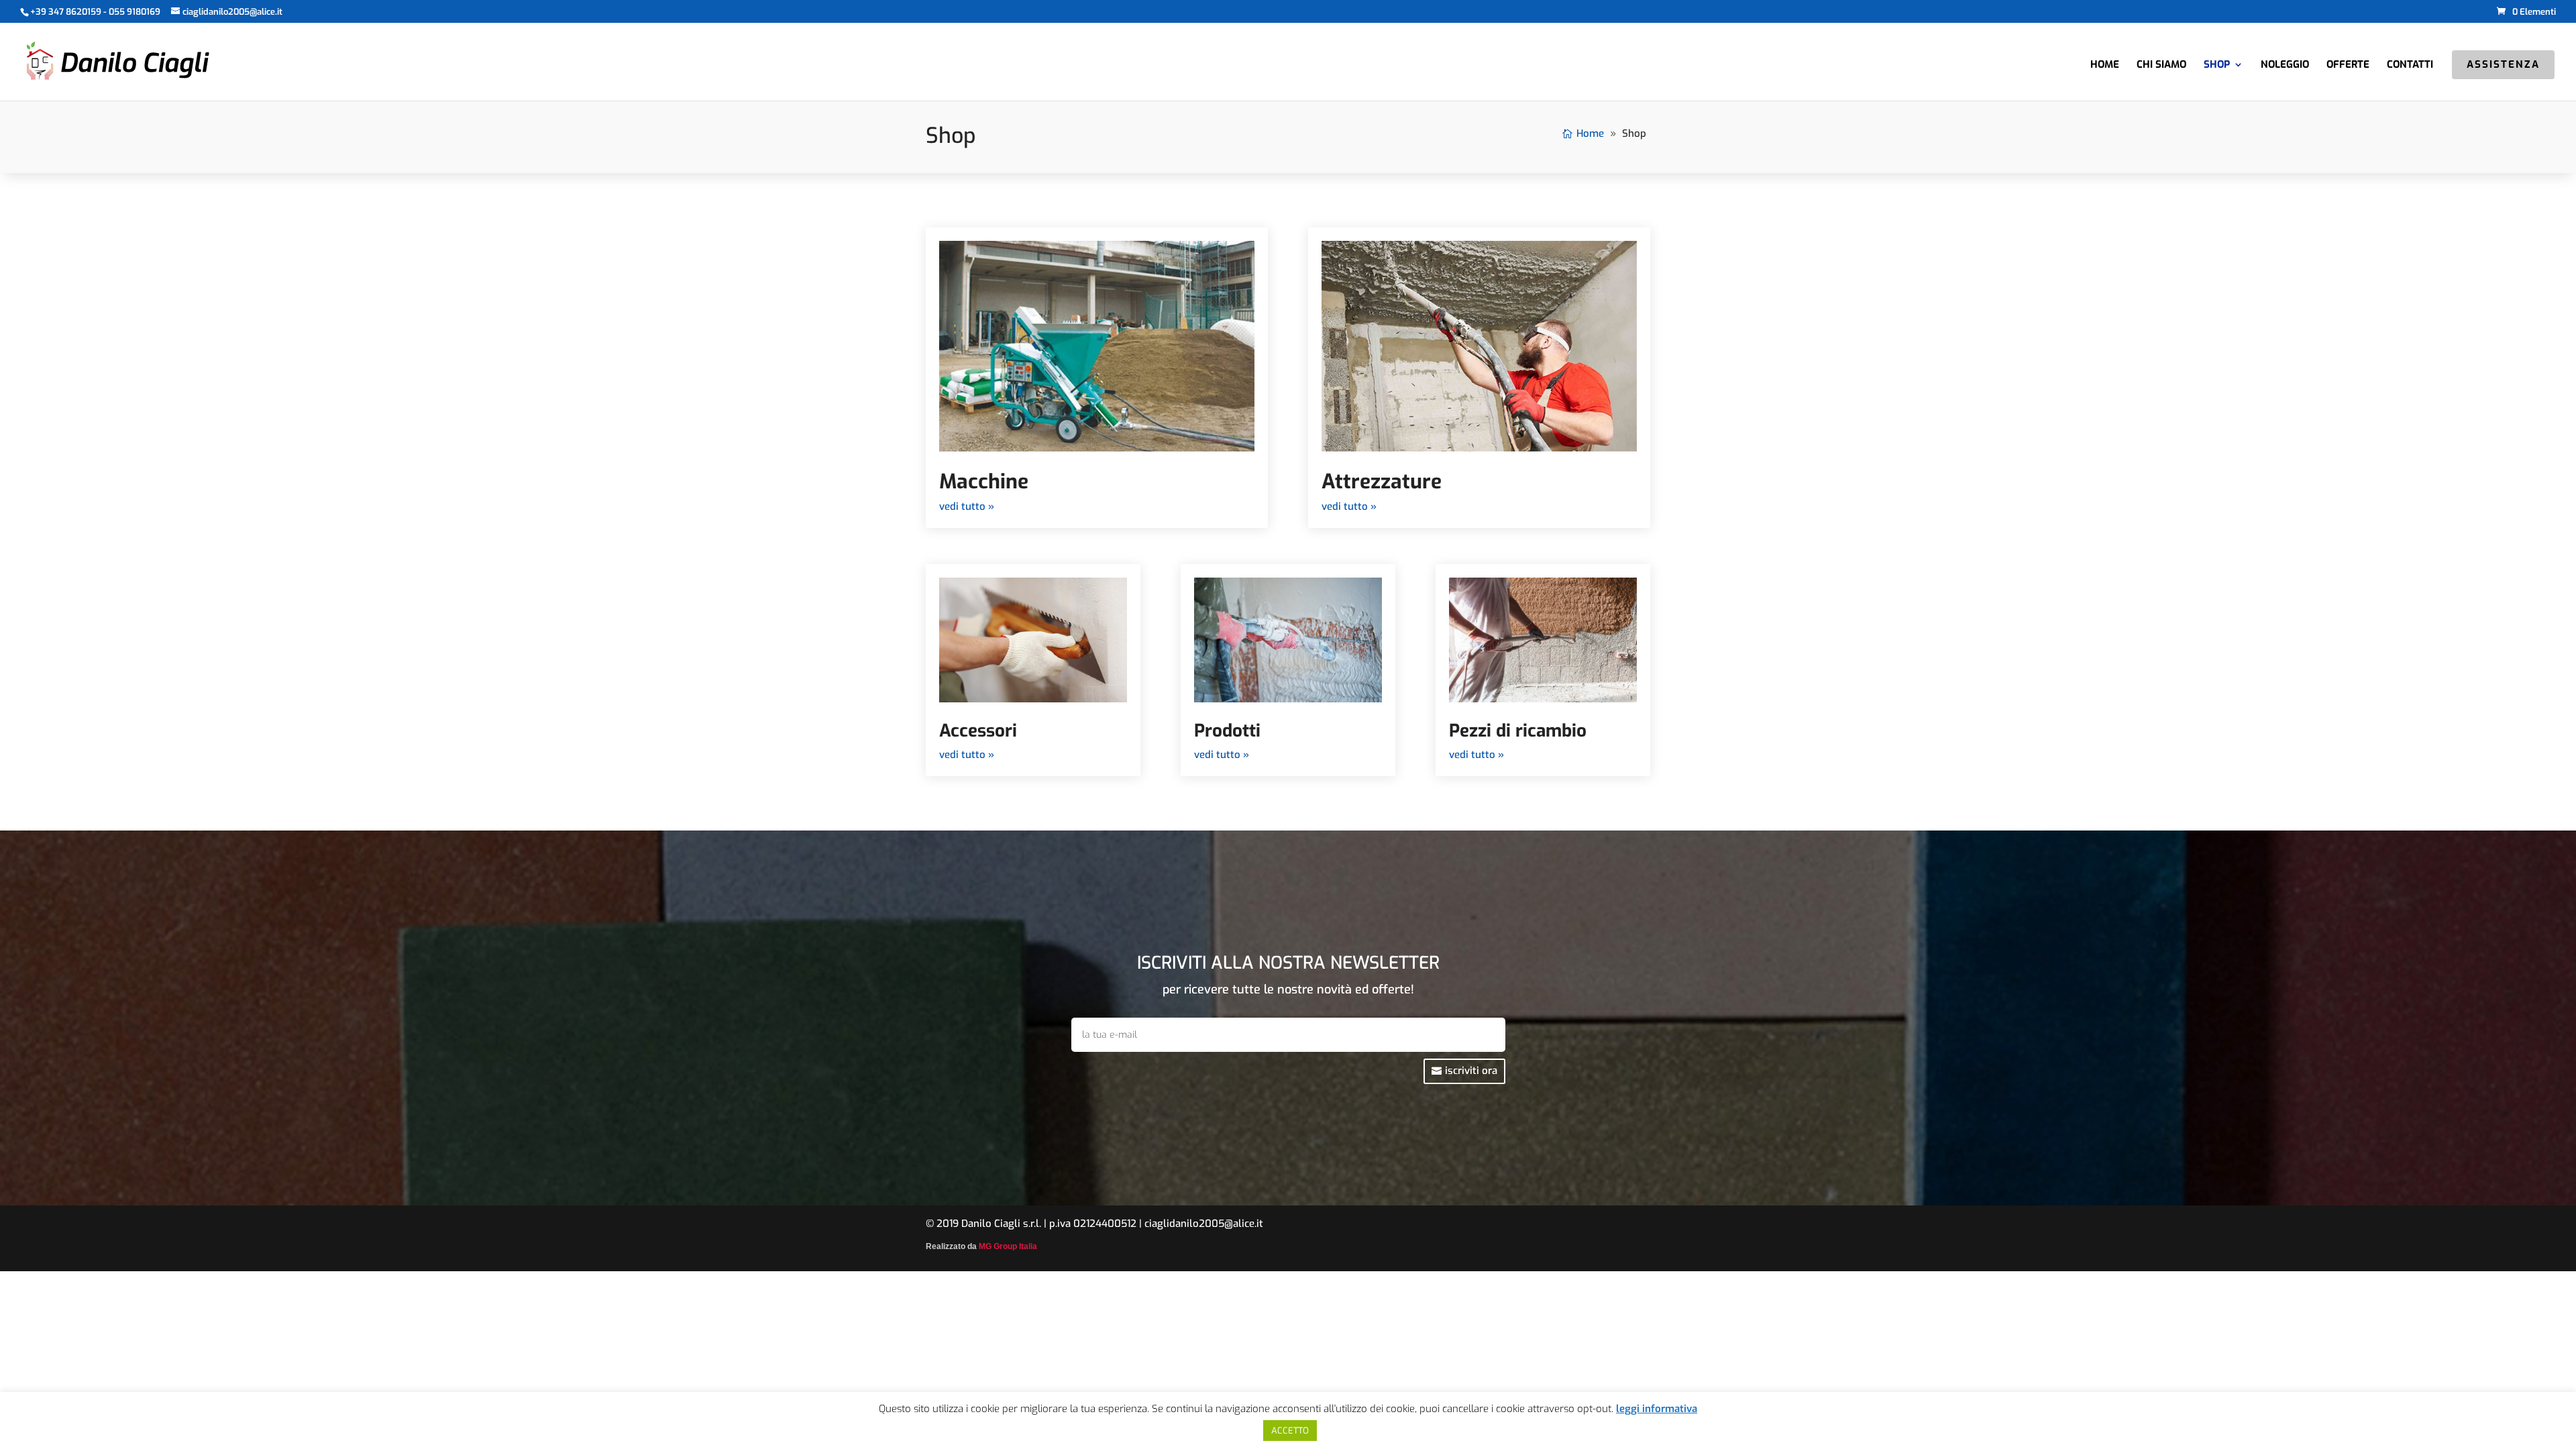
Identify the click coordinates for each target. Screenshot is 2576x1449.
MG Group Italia (1008, 1246)
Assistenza (2503, 65)
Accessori (978, 731)
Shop (2217, 65)
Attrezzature (1382, 482)
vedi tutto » (967, 506)
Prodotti (1227, 731)
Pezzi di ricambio (1518, 731)
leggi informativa (1657, 1409)
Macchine (984, 482)
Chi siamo (2161, 65)
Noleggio (2285, 65)
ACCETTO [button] (1290, 1431)
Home (2105, 65)
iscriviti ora (1471, 1071)
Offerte (2348, 65)
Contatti (2410, 65)
